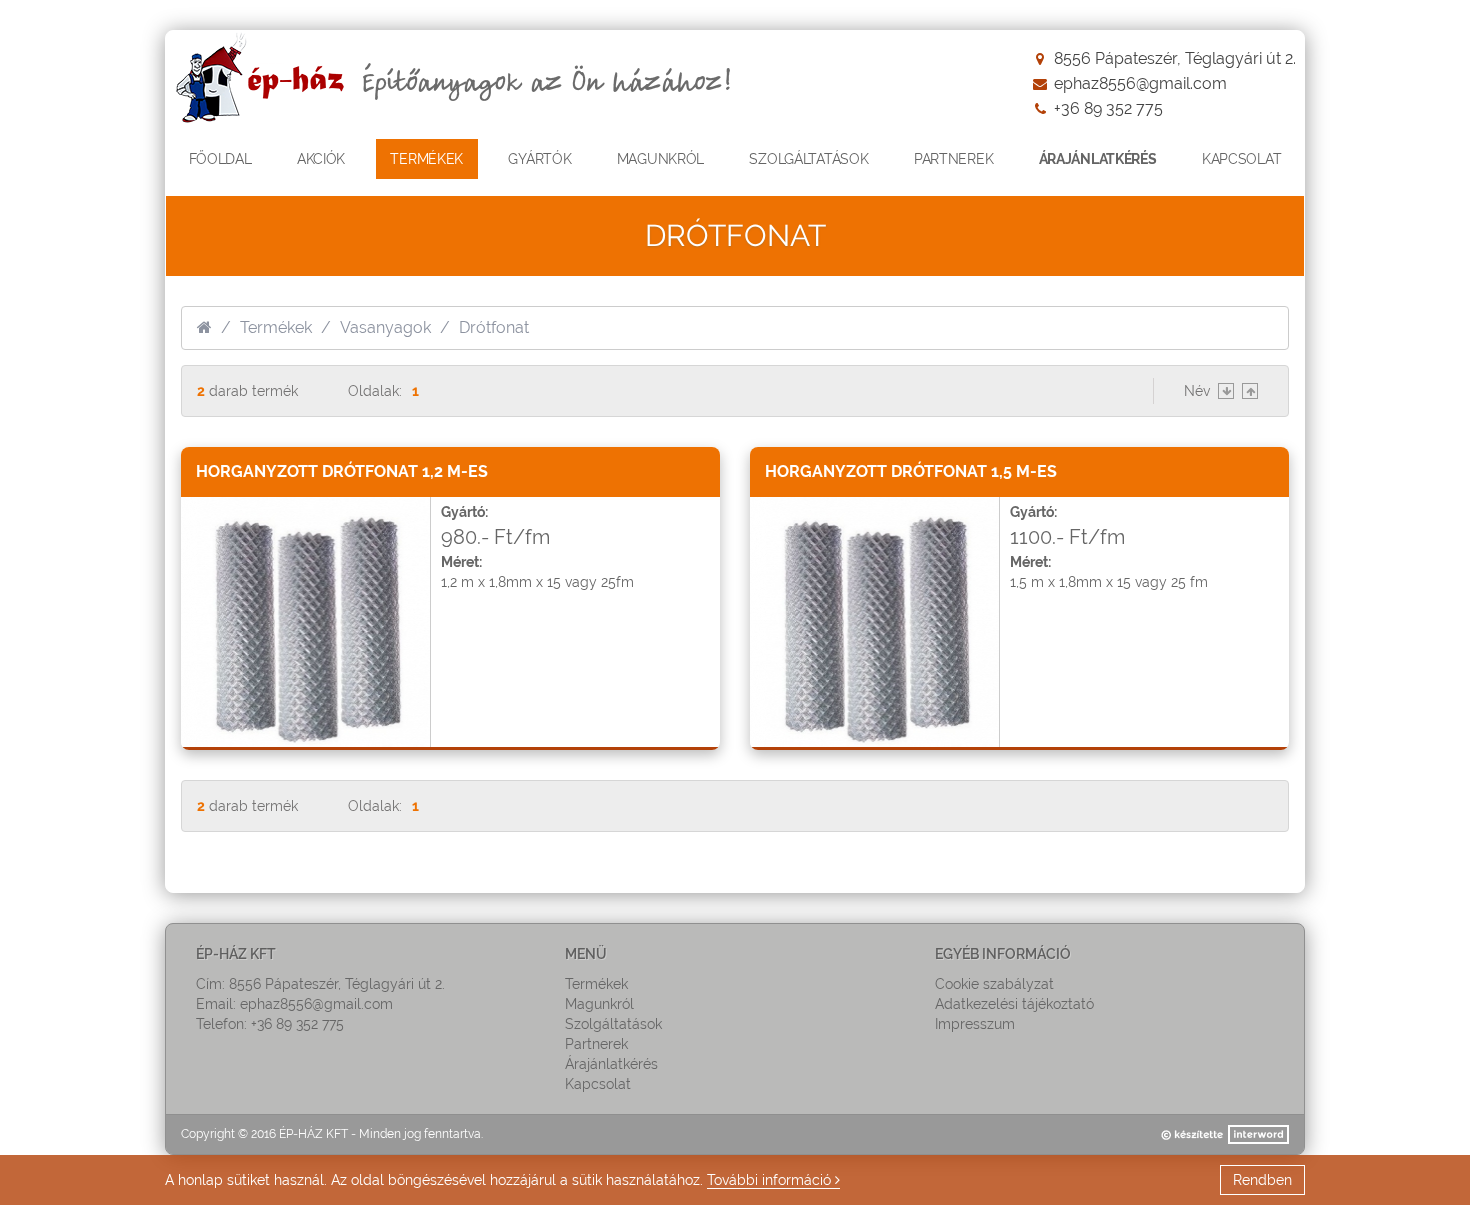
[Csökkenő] (1226, 391)
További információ (771, 1180)
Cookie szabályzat (994, 984)
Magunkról (660, 159)
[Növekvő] (1250, 391)
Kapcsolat (1241, 159)
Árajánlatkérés (1098, 159)
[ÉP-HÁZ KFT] (459, 81)
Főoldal (220, 159)
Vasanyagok (385, 327)
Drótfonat (494, 327)
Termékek (276, 327)
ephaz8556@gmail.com (1140, 83)
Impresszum (975, 1024)
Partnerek (953, 159)
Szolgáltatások (808, 159)
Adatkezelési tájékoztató (1014, 1004)
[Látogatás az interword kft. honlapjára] (1224, 1134)
